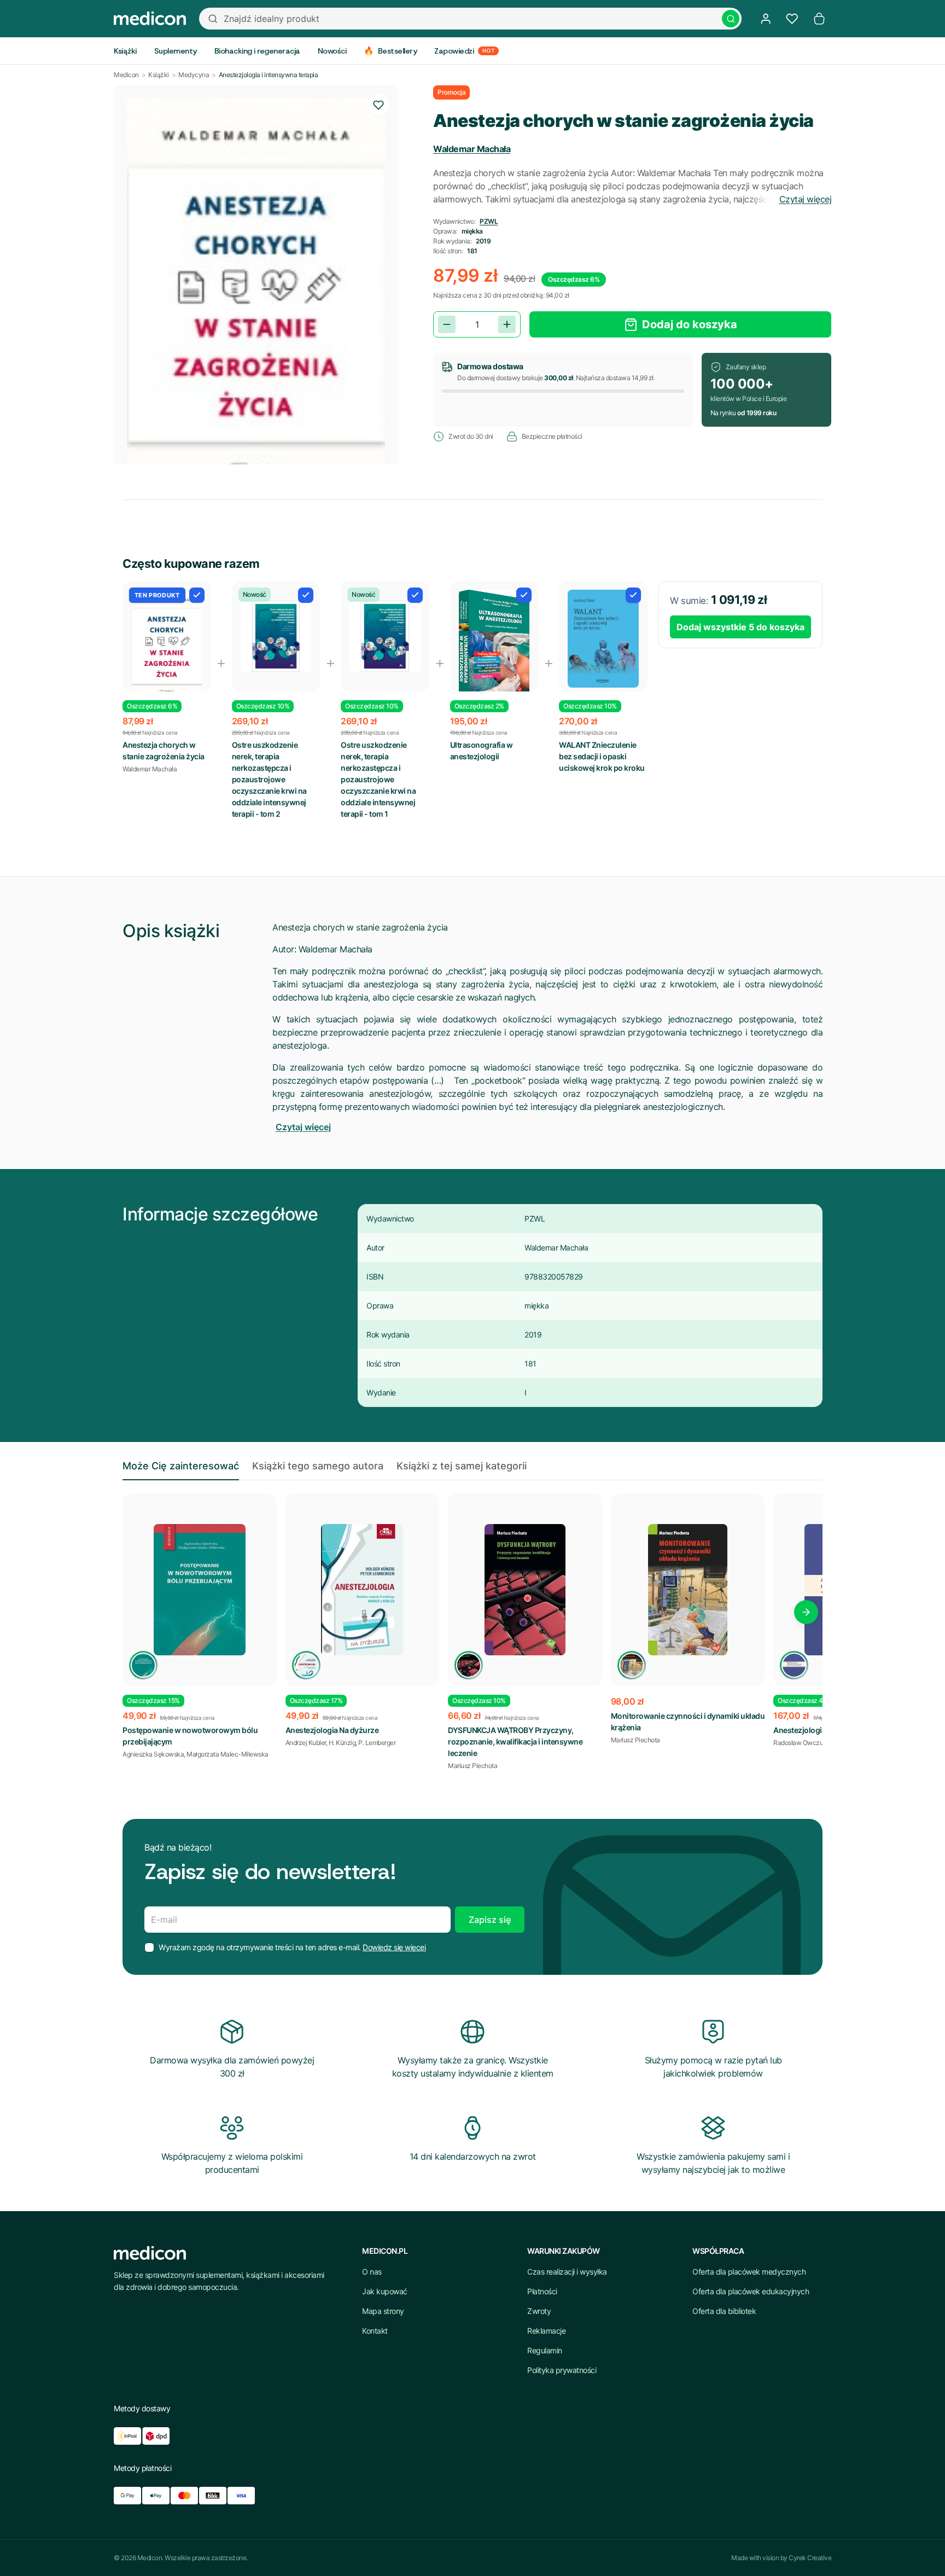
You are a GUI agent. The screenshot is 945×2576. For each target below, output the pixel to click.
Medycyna (194, 75)
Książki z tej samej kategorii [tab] (462, 1466)
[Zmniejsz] (447, 324)
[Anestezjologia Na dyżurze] (363, 1590)
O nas (372, 2272)
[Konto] (766, 19)
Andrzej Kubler (306, 1743)
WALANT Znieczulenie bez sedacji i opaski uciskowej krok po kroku (602, 756)
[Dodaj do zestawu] (197, 595)
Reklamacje (546, 2331)
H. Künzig (342, 1743)
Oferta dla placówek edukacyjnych (751, 2291)
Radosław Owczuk (800, 1743)
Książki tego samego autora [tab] (318, 1466)
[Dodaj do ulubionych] (378, 105)
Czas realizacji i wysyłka (567, 2272)
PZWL (489, 221)
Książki (159, 75)
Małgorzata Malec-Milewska (227, 1754)
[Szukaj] (731, 19)
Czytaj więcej (806, 199)
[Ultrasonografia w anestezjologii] (494, 647)
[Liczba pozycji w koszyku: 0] (819, 19)
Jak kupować (385, 2291)
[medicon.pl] (150, 19)
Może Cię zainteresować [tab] (181, 1466)
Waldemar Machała (472, 149)
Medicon (126, 75)
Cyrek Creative (810, 2558)
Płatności (542, 2291)
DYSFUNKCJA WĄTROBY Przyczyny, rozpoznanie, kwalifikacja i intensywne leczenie (515, 1741)
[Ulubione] (792, 19)
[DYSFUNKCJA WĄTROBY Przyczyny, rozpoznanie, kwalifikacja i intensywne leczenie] (525, 1590)
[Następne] (806, 1612)
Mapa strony (383, 2311)
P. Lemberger (377, 1743)
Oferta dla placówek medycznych (749, 2272)
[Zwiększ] (507, 324)
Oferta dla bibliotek (724, 2311)
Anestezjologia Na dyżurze (332, 1730)
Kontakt (375, 2331)
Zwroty (539, 2311)
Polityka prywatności (562, 2370)
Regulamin (545, 2350)
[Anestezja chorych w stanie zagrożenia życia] (167, 646)
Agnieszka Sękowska (153, 1754)
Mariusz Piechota (472, 1766)
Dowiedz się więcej (394, 1947)
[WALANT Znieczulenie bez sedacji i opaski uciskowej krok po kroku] (603, 639)
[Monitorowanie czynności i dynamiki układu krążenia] (688, 1590)
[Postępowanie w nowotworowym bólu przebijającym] (200, 1590)
